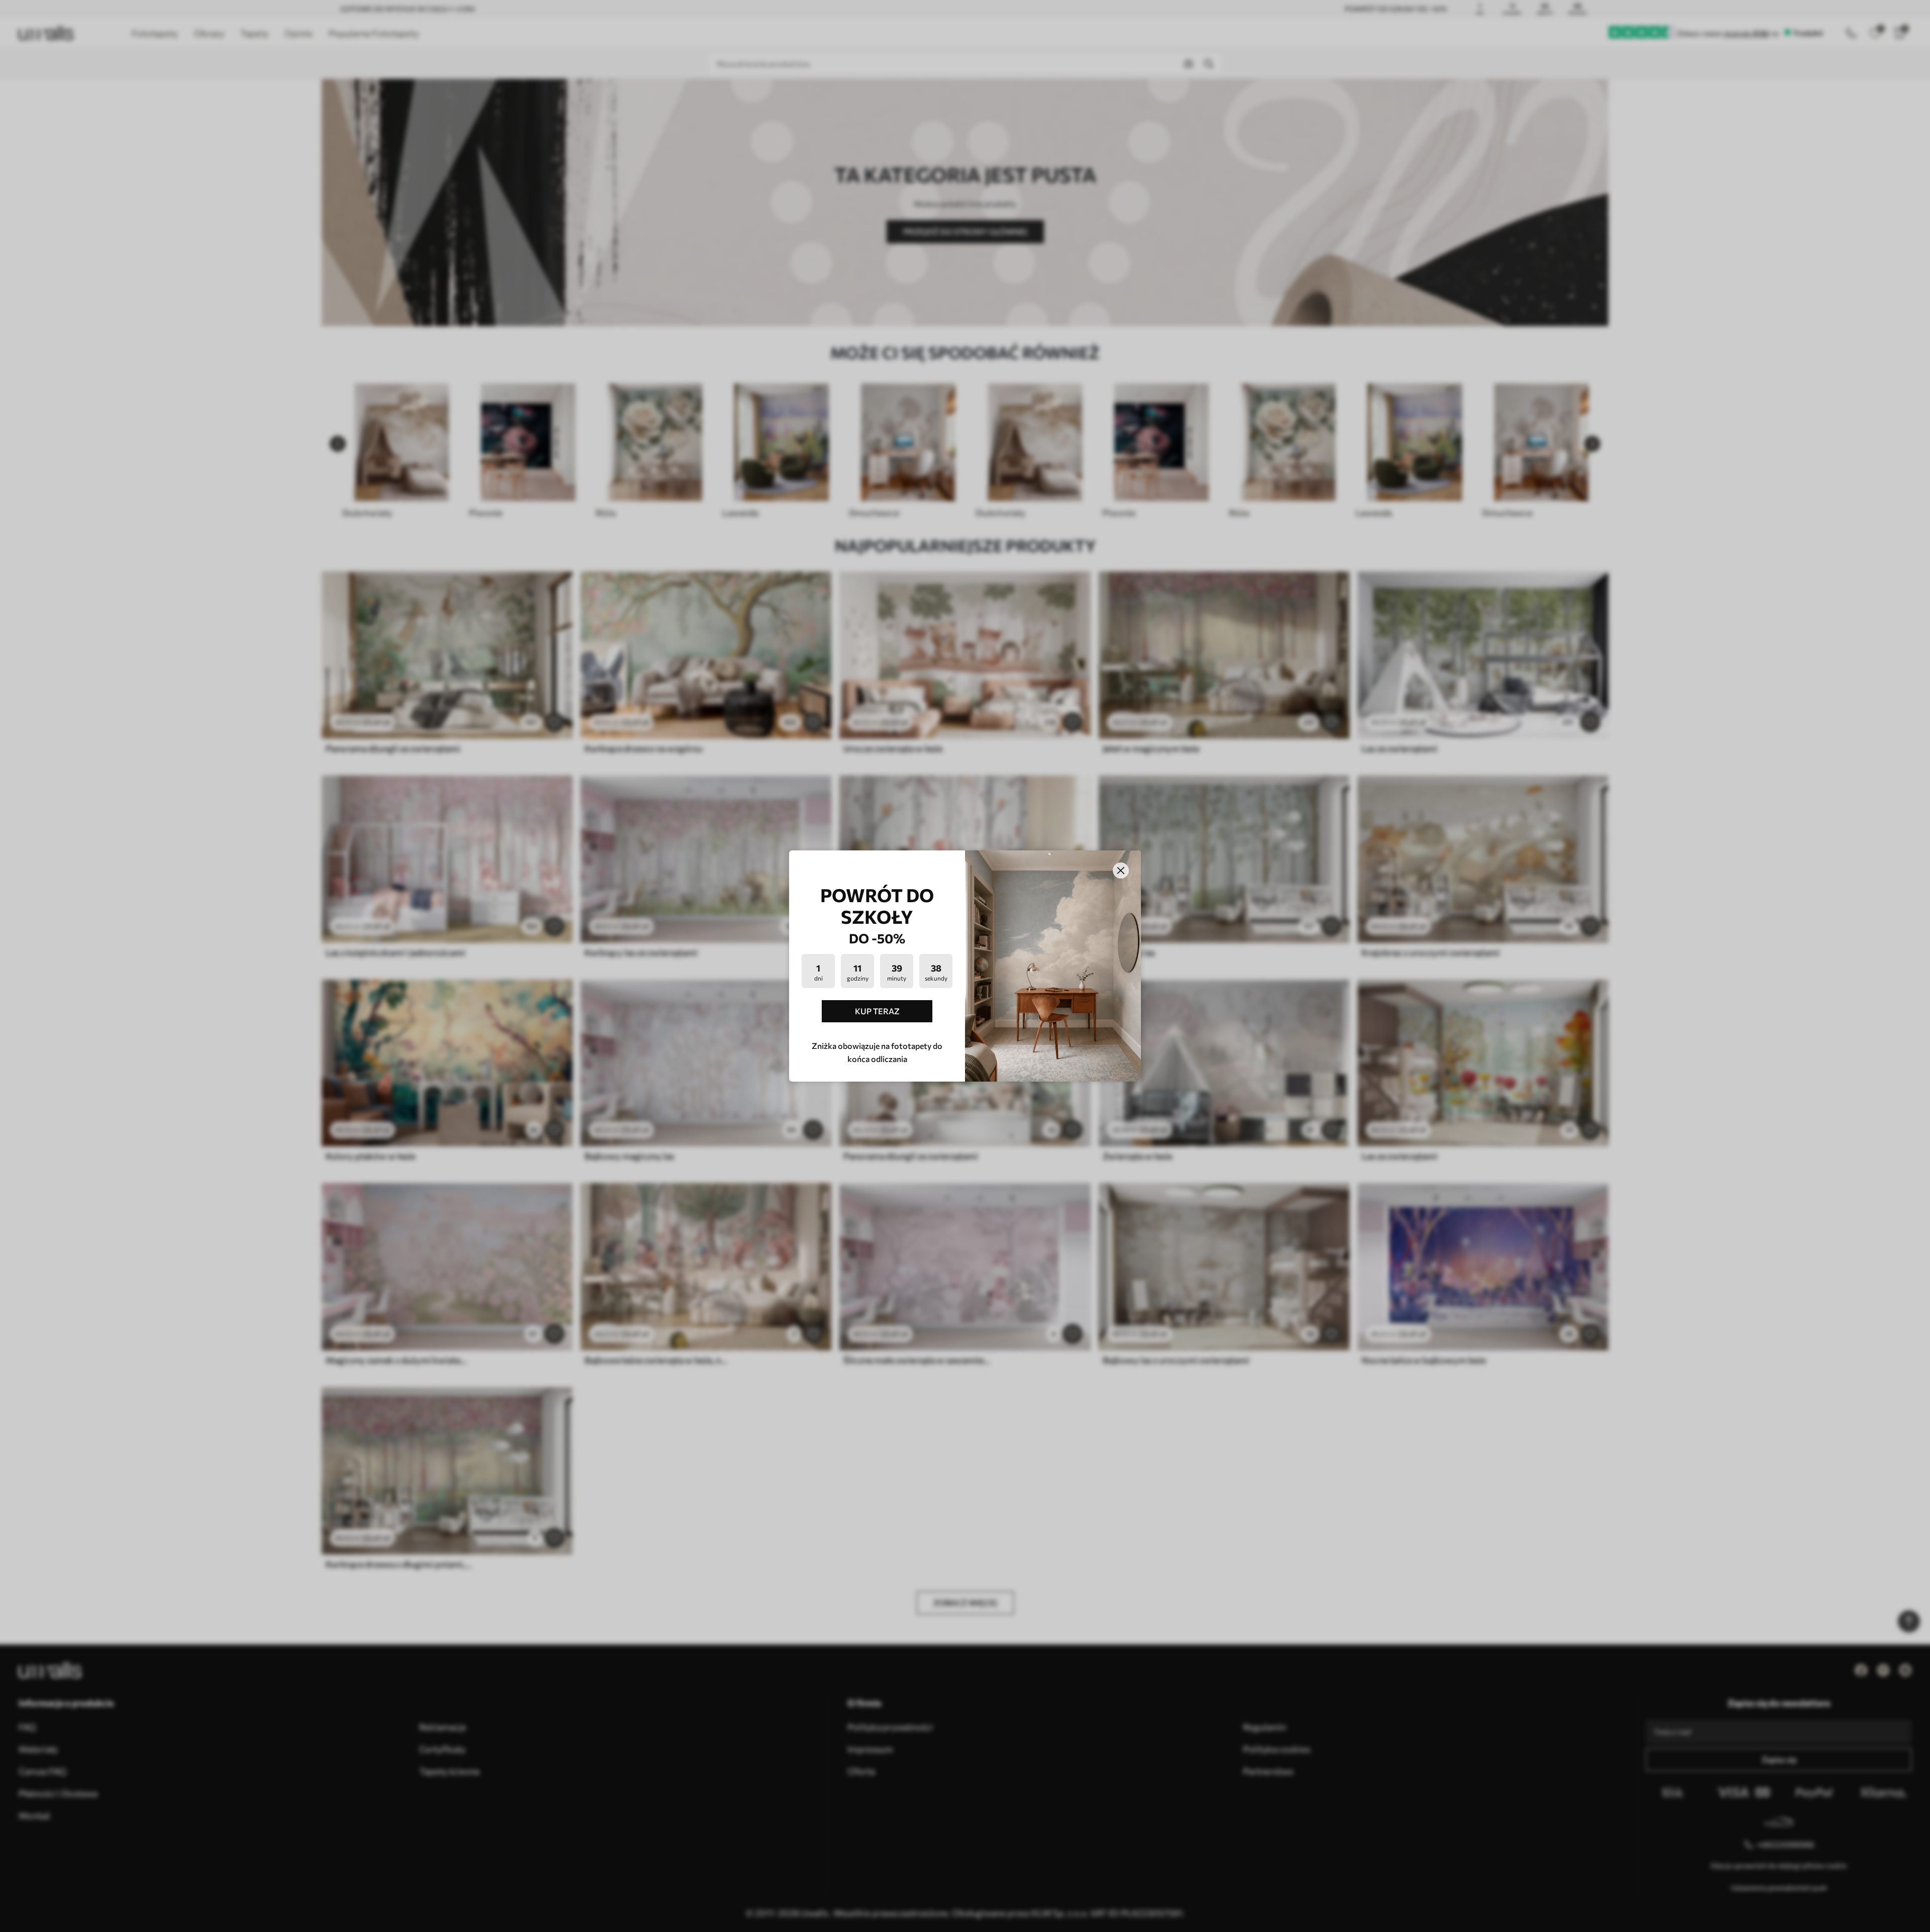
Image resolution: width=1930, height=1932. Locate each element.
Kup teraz (877, 1011)
